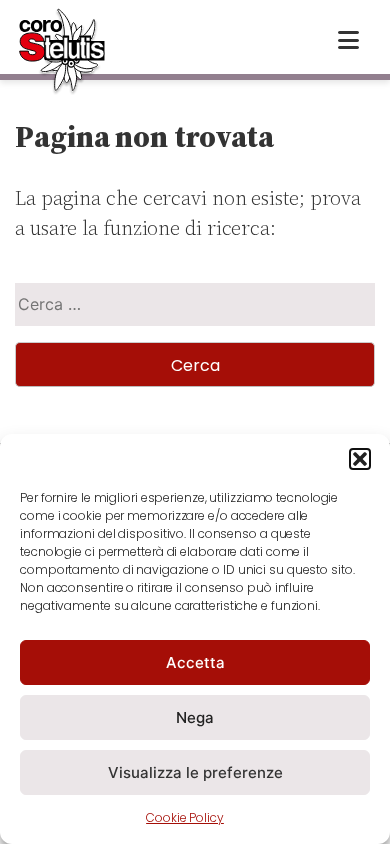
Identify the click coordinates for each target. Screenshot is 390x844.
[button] (360, 459)
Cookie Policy (185, 817)
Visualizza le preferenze (195, 772)
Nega (195, 717)
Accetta (195, 662)
